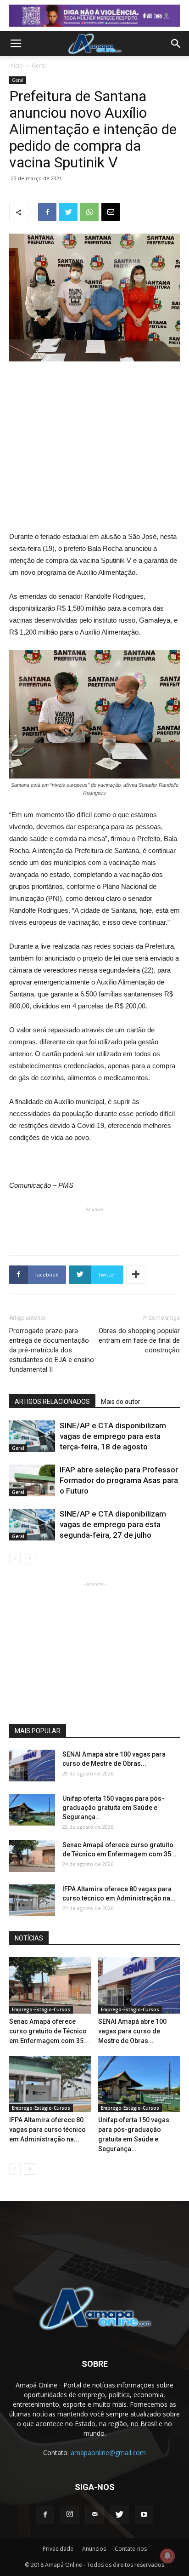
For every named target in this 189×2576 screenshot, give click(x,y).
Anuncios (94, 2549)
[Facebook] (45, 2515)
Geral (39, 66)
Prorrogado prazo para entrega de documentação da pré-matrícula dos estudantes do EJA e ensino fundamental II (52, 1350)
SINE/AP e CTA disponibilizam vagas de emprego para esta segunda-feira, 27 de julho (113, 1524)
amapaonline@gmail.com (108, 2453)
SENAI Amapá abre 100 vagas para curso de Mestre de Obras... (132, 2031)
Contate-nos (131, 2549)
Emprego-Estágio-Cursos (41, 2009)
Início (16, 66)
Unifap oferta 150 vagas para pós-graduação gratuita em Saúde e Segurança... (113, 1808)
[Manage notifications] (167, 2556)
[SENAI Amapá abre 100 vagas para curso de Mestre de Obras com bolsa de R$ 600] (32, 1766)
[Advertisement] (94, 431)
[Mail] (94, 2515)
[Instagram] (70, 2515)
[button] (176, 44)
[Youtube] (144, 2515)
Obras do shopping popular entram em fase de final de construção (139, 1340)
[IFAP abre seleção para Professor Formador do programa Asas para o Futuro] (32, 1480)
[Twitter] (119, 2515)
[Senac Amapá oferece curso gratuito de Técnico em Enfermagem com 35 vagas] (32, 1856)
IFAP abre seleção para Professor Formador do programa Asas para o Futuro (119, 1480)
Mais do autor (121, 1402)
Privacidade (58, 2549)
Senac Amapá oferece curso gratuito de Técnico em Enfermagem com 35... (49, 2031)
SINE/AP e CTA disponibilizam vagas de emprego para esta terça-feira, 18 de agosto (113, 1436)
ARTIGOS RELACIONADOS (52, 1402)
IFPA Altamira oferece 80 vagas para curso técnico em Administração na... (47, 2129)
